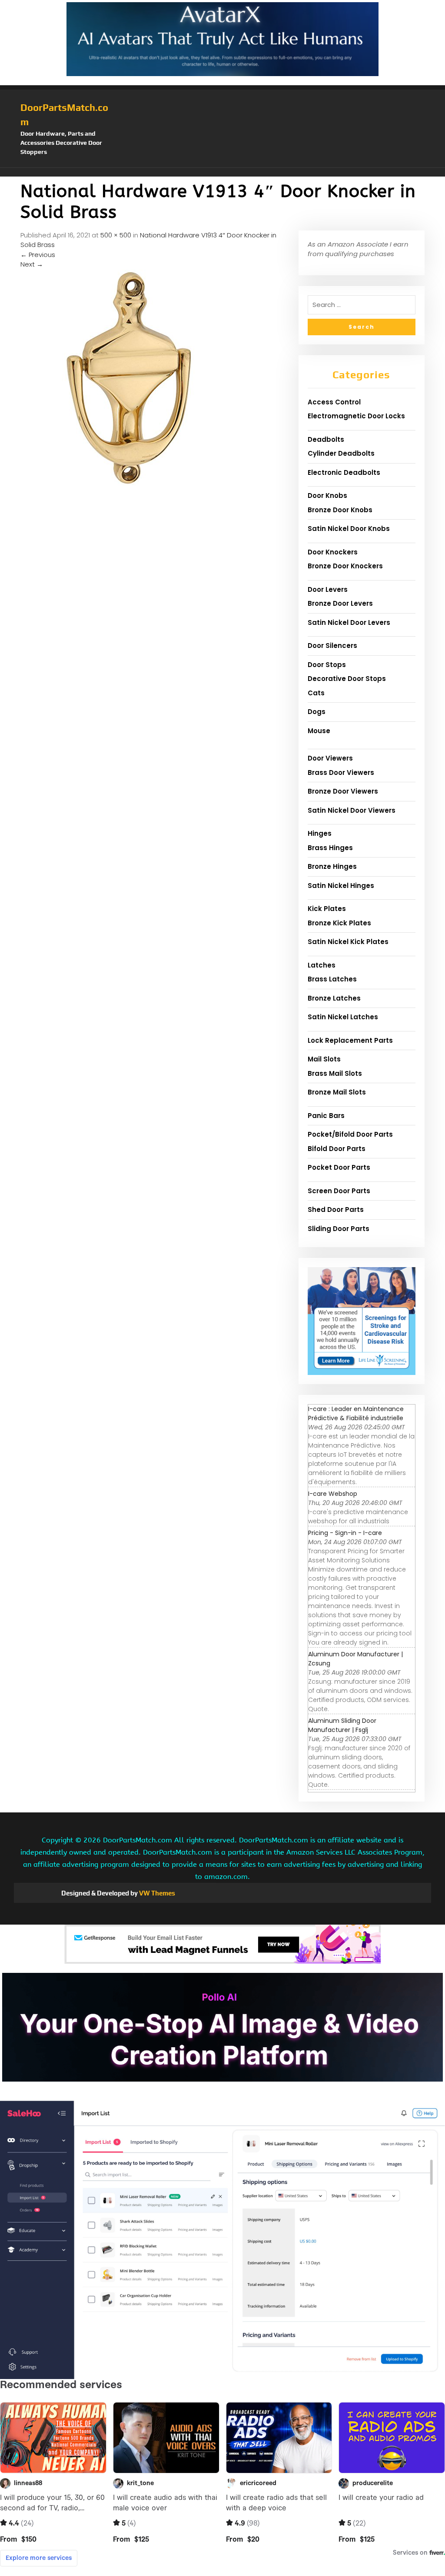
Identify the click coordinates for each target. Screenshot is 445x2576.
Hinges (320, 833)
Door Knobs (327, 496)
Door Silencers (332, 646)
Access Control (334, 402)
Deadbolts (326, 439)
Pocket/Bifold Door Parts (350, 1134)
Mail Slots (324, 1059)
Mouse (319, 731)
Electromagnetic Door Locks (356, 416)
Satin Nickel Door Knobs (349, 529)
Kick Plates (327, 909)
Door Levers (328, 589)
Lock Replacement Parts (350, 1040)
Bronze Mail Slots (337, 1092)
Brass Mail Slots (335, 1073)
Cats (316, 693)
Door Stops (327, 665)
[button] (222, 172)
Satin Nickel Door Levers (349, 622)
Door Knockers (333, 552)
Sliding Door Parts (339, 1229)
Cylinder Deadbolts (341, 453)
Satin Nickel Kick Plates (348, 942)
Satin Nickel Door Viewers (352, 810)
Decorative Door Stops (347, 679)
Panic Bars (326, 1116)
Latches (322, 965)
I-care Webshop (333, 1494)
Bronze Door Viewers (343, 791)
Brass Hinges (330, 848)
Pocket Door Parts (339, 1167)
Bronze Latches (334, 998)
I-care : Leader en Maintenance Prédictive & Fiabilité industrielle (356, 1413)
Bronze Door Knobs (340, 510)
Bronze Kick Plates (339, 923)
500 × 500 (116, 235)
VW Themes (156, 1893)
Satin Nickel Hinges (341, 886)
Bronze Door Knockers (345, 566)
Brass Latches (332, 979)
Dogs (317, 712)
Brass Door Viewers (341, 772)
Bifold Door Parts (337, 1149)
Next (32, 264)
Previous (38, 255)
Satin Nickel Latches (343, 1017)
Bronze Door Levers (340, 603)
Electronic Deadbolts (344, 472)
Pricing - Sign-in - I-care (345, 1533)
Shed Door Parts (336, 1210)
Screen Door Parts (339, 1191)
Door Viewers (330, 758)
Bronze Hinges (332, 866)
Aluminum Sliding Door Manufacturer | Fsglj (342, 1725)
